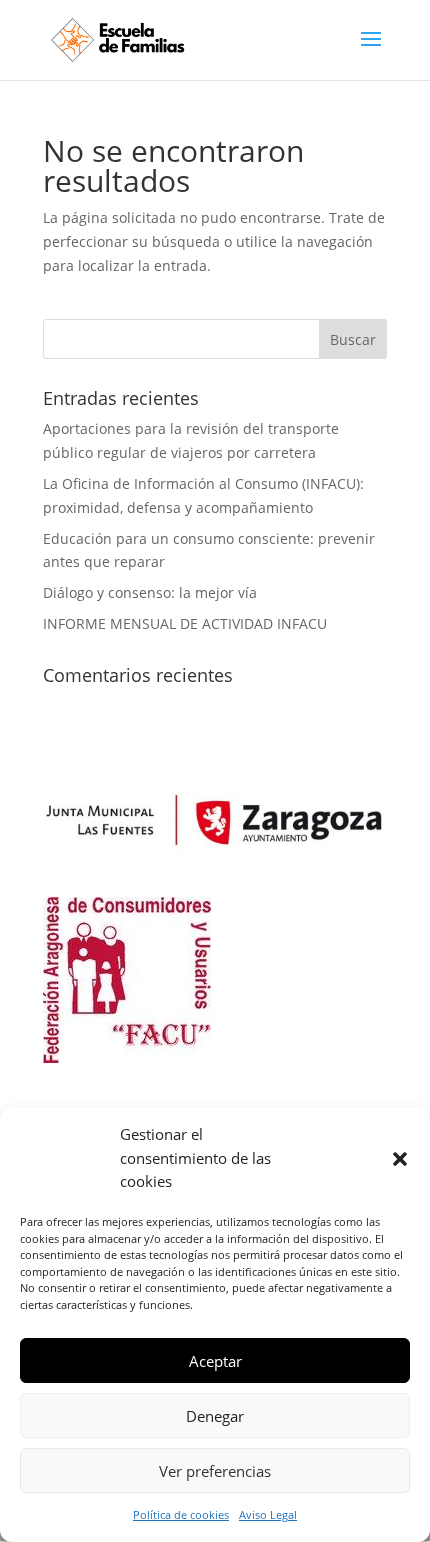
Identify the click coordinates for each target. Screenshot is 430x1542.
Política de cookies (181, 1514)
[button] (400, 1159)
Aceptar (215, 1361)
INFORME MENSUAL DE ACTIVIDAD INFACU (185, 623)
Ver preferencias (215, 1471)
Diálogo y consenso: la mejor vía (150, 592)
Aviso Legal (268, 1514)
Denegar (215, 1416)
